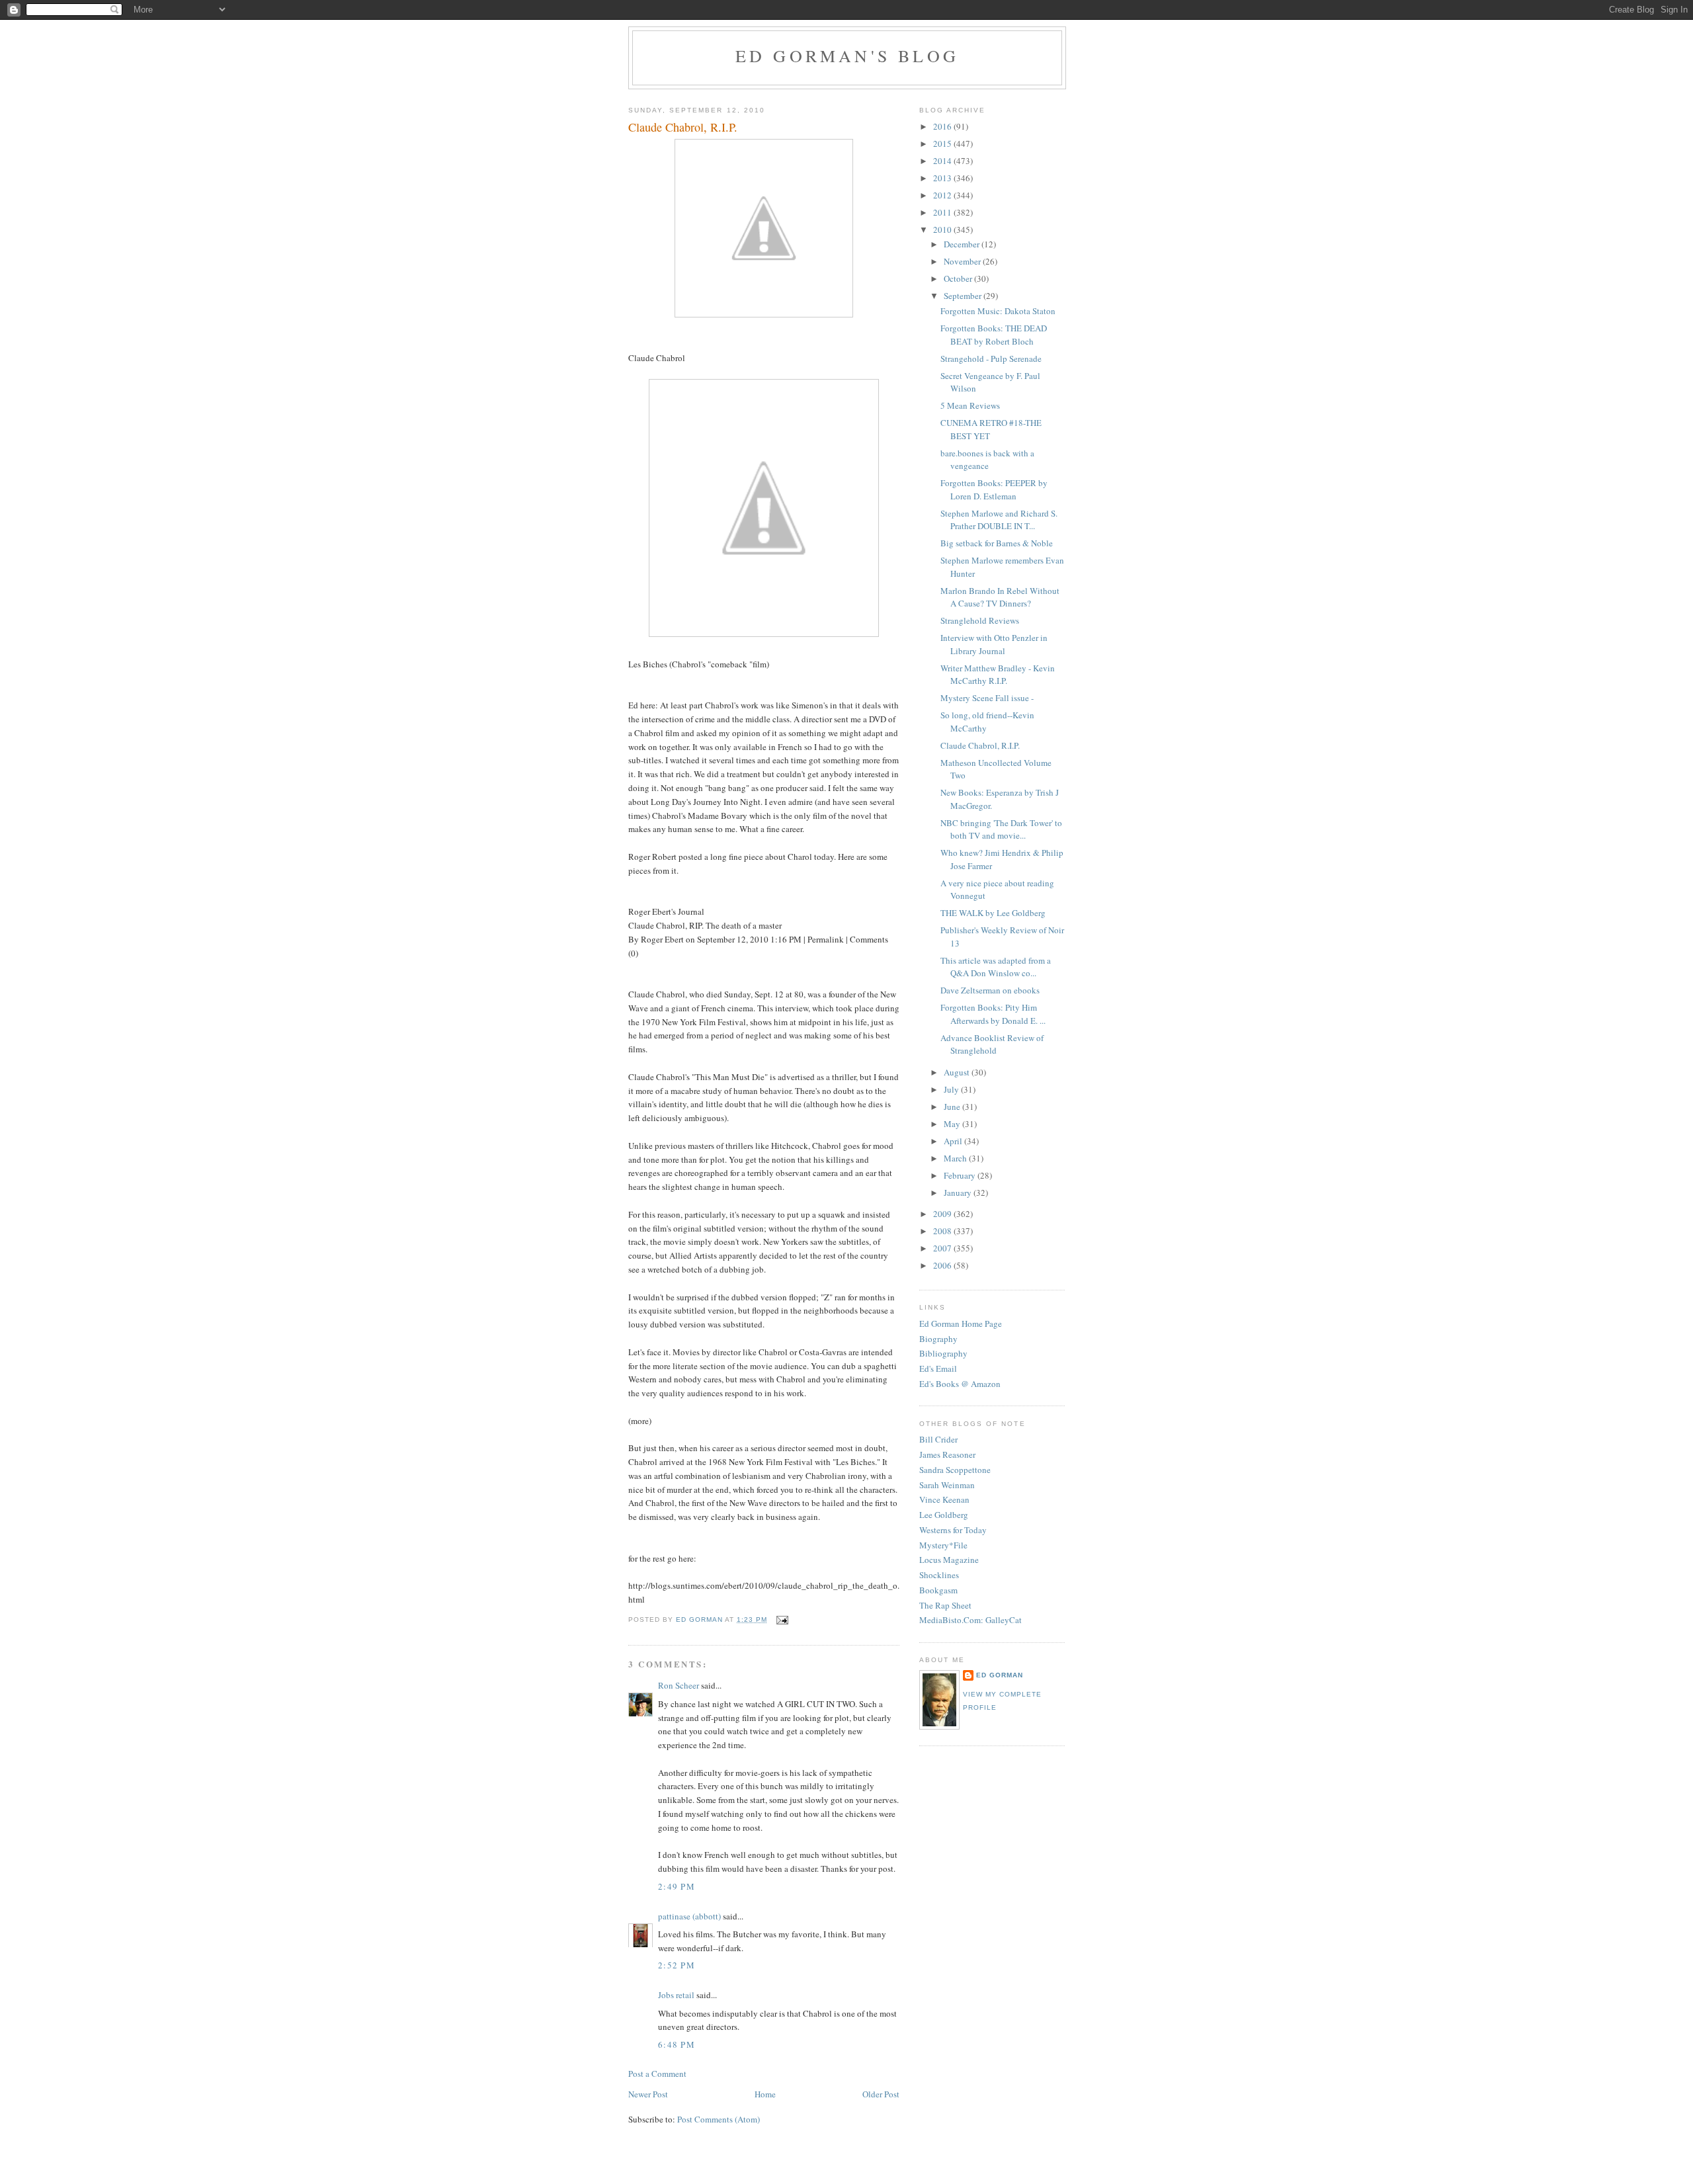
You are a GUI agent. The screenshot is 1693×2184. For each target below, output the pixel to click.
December (963, 244)
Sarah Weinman (947, 1485)
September (964, 296)
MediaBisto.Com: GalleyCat (970, 1620)
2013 (943, 178)
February (961, 1175)
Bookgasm (938, 1590)
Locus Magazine (949, 1560)
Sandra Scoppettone (955, 1470)
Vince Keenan (944, 1499)
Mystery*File (943, 1545)
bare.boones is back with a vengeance (987, 460)
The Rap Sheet (945, 1605)
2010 (943, 230)
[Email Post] (781, 1619)
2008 (943, 1231)
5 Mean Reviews (970, 405)
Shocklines (939, 1575)
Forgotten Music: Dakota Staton (998, 311)
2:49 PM (677, 1886)
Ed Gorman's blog (847, 56)
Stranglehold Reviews (980, 620)
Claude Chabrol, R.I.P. (980, 745)
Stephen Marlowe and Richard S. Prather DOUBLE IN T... (999, 520)
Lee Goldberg (944, 1515)
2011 (943, 212)
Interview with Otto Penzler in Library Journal (994, 644)
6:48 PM (677, 2044)
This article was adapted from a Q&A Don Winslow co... (996, 967)
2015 (943, 144)
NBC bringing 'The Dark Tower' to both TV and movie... (1001, 829)
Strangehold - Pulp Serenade (991, 358)
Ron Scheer (679, 1685)
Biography (938, 1339)
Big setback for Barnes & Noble (997, 543)
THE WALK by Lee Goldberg (993, 913)
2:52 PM (677, 1965)
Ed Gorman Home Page (961, 1323)
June (953, 1107)
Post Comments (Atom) (719, 2119)
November (963, 261)
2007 (943, 1248)
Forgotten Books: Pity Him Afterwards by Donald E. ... (993, 1014)
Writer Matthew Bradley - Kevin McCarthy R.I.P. (998, 675)
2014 (943, 161)
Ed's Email (938, 1368)
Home (765, 2094)
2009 (943, 1214)
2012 (943, 195)
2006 (943, 1265)
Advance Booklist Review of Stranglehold (992, 1044)
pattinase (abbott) (689, 1916)
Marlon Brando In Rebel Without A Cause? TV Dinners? (1000, 597)
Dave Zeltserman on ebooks (990, 990)
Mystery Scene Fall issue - (987, 698)
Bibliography (943, 1353)
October (959, 278)
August (958, 1072)
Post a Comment (657, 2074)
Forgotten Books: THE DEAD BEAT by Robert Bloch (994, 335)
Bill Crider (938, 1439)
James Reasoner (947, 1454)
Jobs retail (676, 1995)
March (956, 1158)
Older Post (881, 2094)
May (953, 1124)
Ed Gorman (1000, 1675)
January (959, 1193)
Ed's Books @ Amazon (960, 1384)
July (952, 1089)
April (954, 1141)
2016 (943, 126)
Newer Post (648, 2094)
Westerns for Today (953, 1530)
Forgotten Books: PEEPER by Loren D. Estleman (994, 489)
